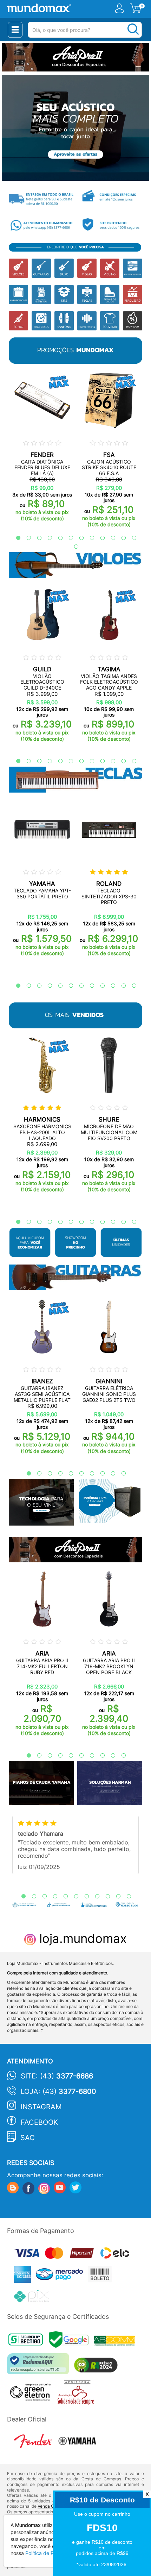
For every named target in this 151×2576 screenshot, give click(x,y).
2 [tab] (25, 538)
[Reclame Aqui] (40, 2366)
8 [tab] (88, 538)
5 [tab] (57, 538)
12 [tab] (131, 538)
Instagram (41, 2107)
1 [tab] (15, 538)
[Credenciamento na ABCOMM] (116, 2341)
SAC (28, 2138)
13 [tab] (73, 547)
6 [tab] (67, 538)
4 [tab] (46, 538)
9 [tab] (99, 538)
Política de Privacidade (52, 2553)
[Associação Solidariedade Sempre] (77, 2394)
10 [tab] (110, 538)
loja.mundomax (81, 1938)
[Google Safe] (71, 2341)
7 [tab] (78, 538)
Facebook (39, 2122)
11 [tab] (120, 538)
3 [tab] (36, 538)
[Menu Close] (15, 30)
